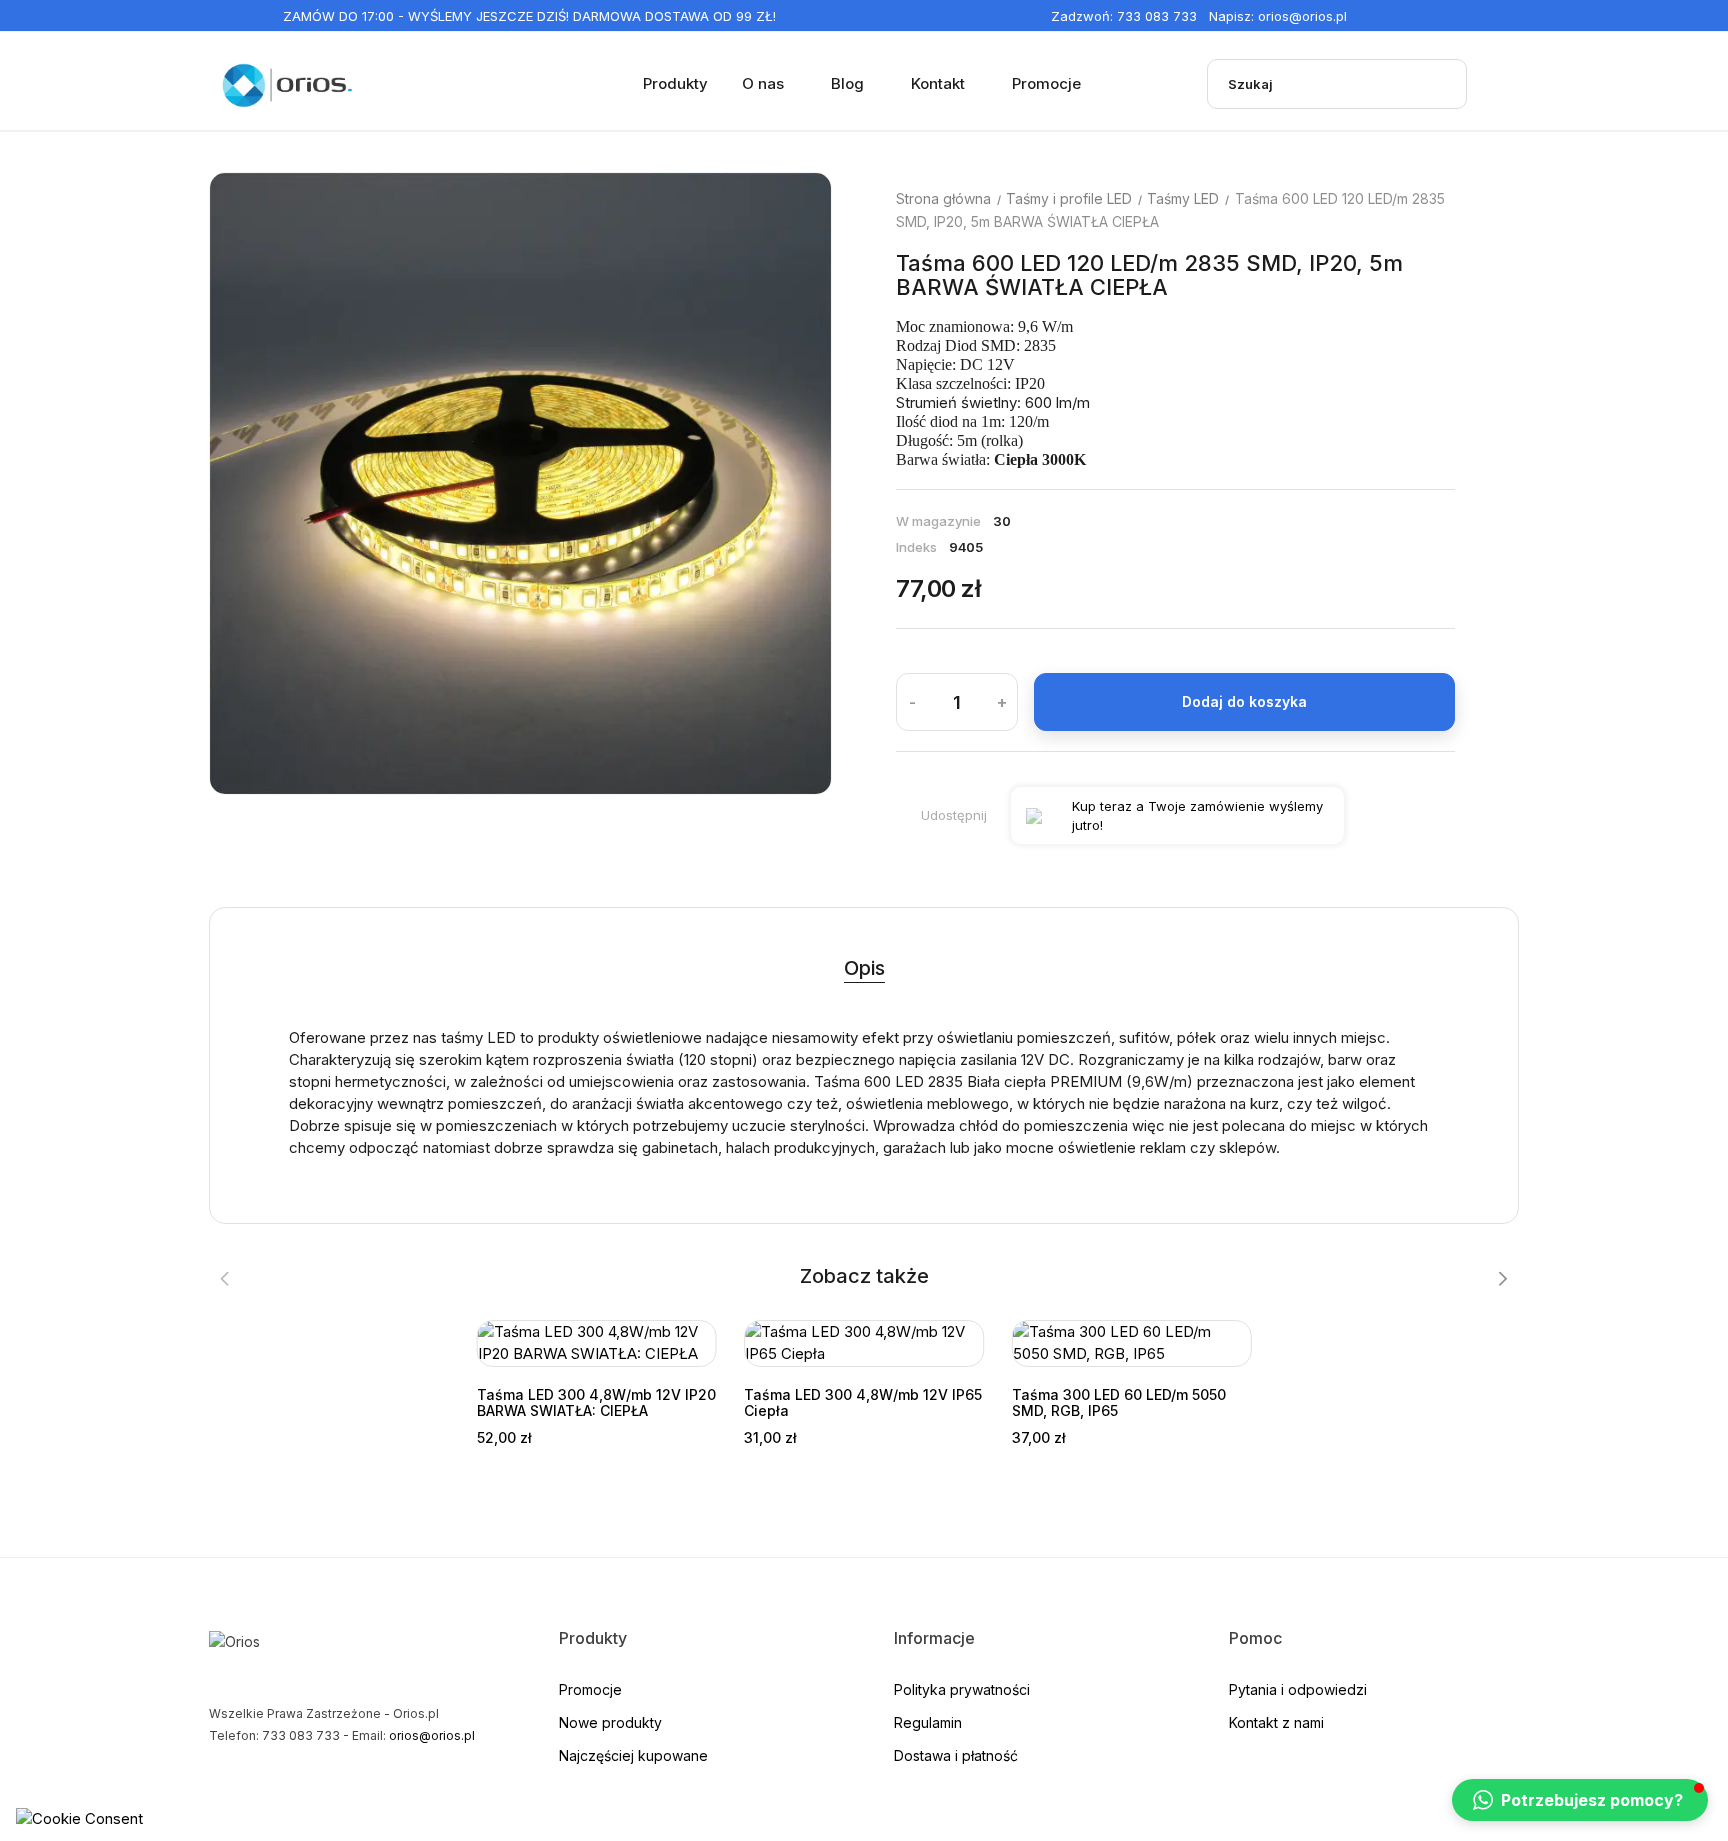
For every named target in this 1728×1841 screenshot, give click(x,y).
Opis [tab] (864, 968)
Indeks (916, 547)
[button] (1580, 1800)
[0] (1505, 84)
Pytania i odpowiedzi (1298, 1689)
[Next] (773, 484)
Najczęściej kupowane (633, 1755)
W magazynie (938, 521)
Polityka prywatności (962, 1689)
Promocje (590, 1689)
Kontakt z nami (1276, 1722)
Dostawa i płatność (956, 1755)
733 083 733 (1157, 16)
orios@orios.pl (1302, 16)
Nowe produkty (610, 1722)
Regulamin (928, 1722)
